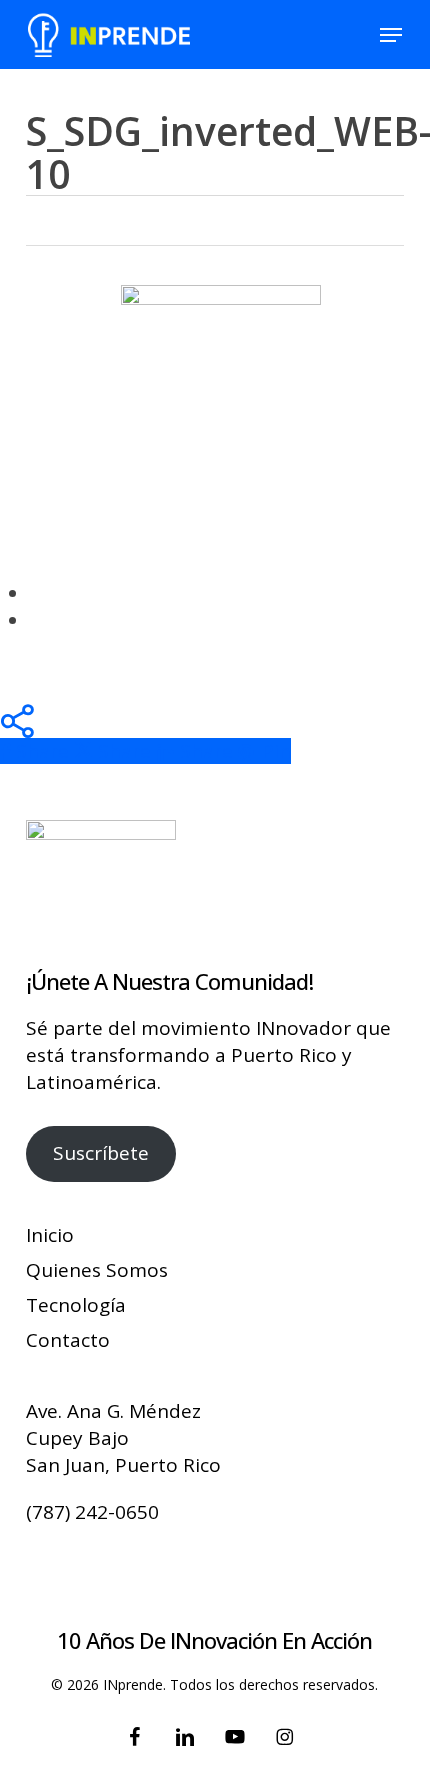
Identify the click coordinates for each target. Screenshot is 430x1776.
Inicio (50, 1235)
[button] (391, 35)
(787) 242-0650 (92, 1512)
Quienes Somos (97, 1270)
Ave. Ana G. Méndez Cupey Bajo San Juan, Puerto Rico (123, 1438)
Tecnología (76, 1305)
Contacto (68, 1340)
